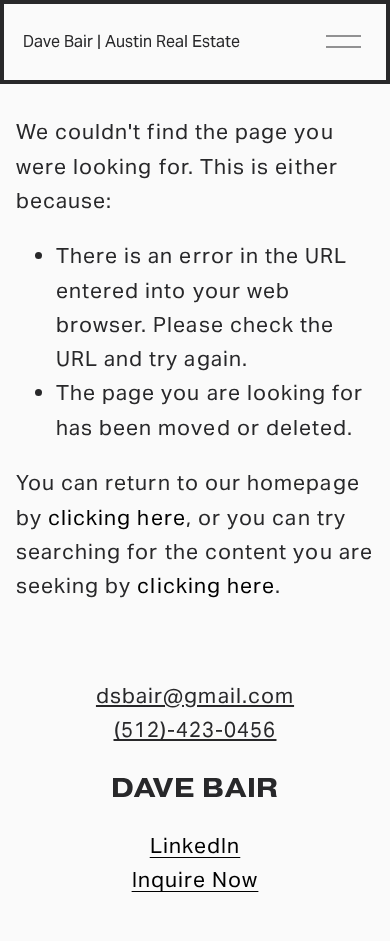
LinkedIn (195, 845)
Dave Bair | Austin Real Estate (131, 41)
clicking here (117, 517)
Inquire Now (195, 879)
